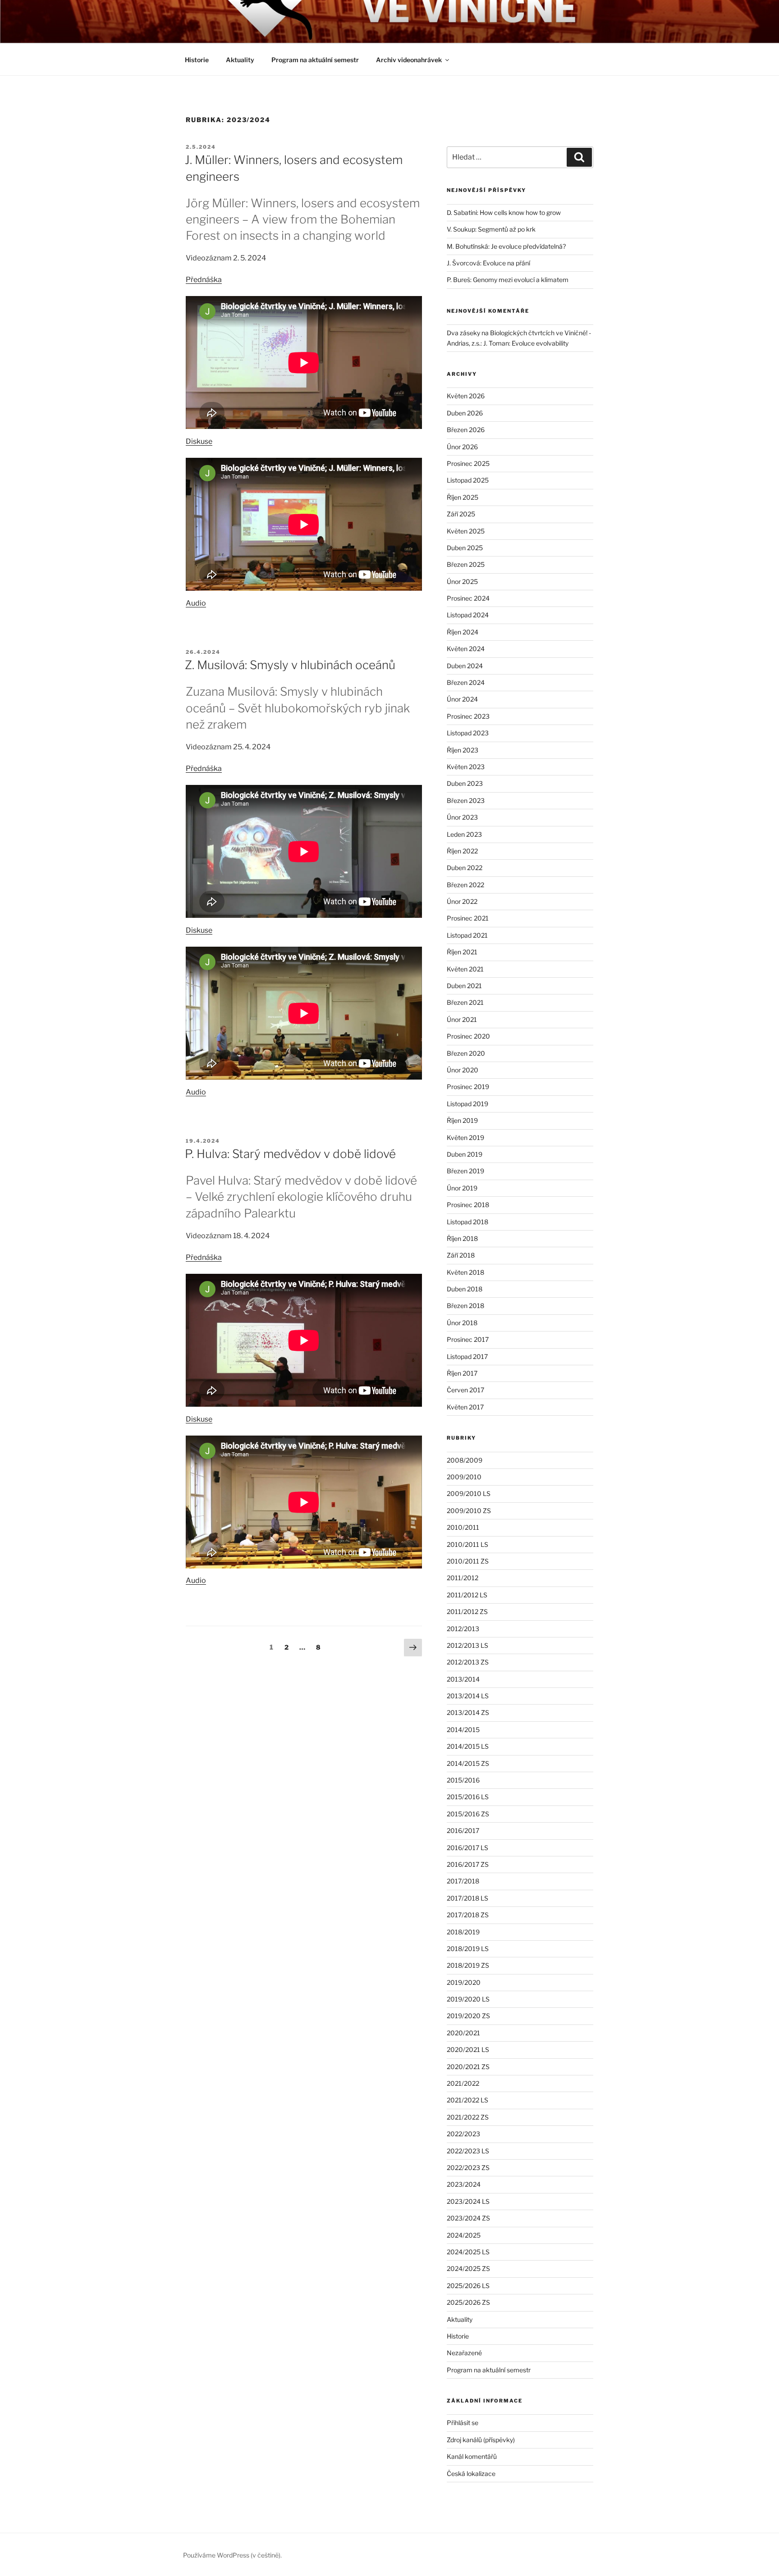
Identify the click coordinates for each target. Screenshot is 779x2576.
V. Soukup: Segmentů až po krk (491, 229)
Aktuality (240, 60)
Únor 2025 (462, 581)
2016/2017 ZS (468, 1864)
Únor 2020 (463, 1070)
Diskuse (199, 441)
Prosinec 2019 (468, 1087)
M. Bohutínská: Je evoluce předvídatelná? (506, 246)
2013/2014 (463, 1679)
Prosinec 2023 (468, 716)
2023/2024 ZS (468, 2218)
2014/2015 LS (468, 1746)
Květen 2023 (466, 767)
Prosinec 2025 (468, 463)
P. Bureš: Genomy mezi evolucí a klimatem (508, 280)
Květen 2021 (465, 969)
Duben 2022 (465, 868)
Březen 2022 (465, 885)
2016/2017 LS (467, 1848)
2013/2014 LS (468, 1696)
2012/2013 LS (467, 1645)
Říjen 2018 (462, 1238)
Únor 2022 (462, 901)
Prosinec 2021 (468, 918)
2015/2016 (463, 1780)
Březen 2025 (466, 564)
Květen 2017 (465, 1407)
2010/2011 (463, 1527)
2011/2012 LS (467, 1595)
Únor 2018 (462, 1323)
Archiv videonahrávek (409, 60)
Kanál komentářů (472, 2456)
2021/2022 (463, 2083)
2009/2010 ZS (469, 1511)
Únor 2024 (462, 699)
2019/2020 (464, 1982)
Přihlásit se (463, 2423)
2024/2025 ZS (468, 2268)
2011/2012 (463, 1578)
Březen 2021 (465, 1002)
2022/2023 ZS (468, 2168)
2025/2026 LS (468, 2286)
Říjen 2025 (463, 497)
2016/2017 (463, 1831)
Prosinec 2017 (468, 1339)
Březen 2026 (466, 430)
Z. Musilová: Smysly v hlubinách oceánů (290, 665)
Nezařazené (464, 2353)
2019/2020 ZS (468, 2016)
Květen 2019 (465, 1138)
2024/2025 (464, 2235)
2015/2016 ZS (468, 1814)
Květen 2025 (466, 531)
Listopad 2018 (467, 1222)
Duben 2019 (465, 1154)
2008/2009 (465, 1460)
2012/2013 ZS (468, 1662)
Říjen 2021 (462, 952)
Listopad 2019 (467, 1104)
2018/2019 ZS (468, 1965)
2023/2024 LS (468, 2201)
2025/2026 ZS (468, 2302)
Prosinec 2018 (468, 1205)
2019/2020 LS (468, 1999)
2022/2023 (463, 2134)
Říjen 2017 (462, 1373)
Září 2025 (461, 514)
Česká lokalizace (471, 2473)
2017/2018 (463, 1881)
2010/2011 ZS (468, 1561)
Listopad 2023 (468, 733)
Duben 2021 (464, 986)
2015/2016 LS (468, 1797)
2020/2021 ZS (468, 2067)
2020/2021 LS (468, 2049)
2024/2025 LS (468, 2252)
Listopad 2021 (467, 935)
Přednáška (204, 280)
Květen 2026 (466, 396)
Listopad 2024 (468, 615)
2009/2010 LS (469, 1493)
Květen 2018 (465, 1272)
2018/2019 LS (468, 1949)
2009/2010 (464, 1477)
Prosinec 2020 (468, 1036)
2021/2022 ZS (468, 2117)
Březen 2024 (466, 682)
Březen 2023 (466, 800)
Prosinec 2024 (468, 598)
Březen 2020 (466, 1053)
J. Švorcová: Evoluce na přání (488, 263)
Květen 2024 (466, 649)
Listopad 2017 (467, 1356)
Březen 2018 (465, 1306)
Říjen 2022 (462, 851)
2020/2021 (463, 2033)
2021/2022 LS (467, 2100)
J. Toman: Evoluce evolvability (526, 343)
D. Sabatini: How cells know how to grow (504, 212)
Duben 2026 (465, 413)
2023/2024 (464, 2184)
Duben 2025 (465, 548)
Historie (197, 60)
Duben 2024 (465, 666)
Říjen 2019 (462, 1120)
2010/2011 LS (467, 1544)
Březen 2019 (465, 1171)
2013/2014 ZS (468, 1712)
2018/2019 (463, 1932)
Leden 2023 (464, 834)
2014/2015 (463, 1730)
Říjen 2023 (463, 750)
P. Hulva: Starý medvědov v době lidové (290, 1154)
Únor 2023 (462, 817)
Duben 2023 (465, 783)
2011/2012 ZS (467, 1612)
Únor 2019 (462, 1188)
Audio (196, 603)
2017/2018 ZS (468, 1915)
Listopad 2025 (468, 480)
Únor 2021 (462, 1019)
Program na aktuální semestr (315, 60)
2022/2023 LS (468, 2151)
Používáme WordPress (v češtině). (232, 2555)
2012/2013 (463, 1629)
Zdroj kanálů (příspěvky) (481, 2440)
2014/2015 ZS (468, 1763)
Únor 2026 (462, 447)
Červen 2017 (465, 1390)
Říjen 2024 (463, 632)
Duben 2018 (465, 1289)
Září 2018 (461, 1255)
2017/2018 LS (467, 1898)
